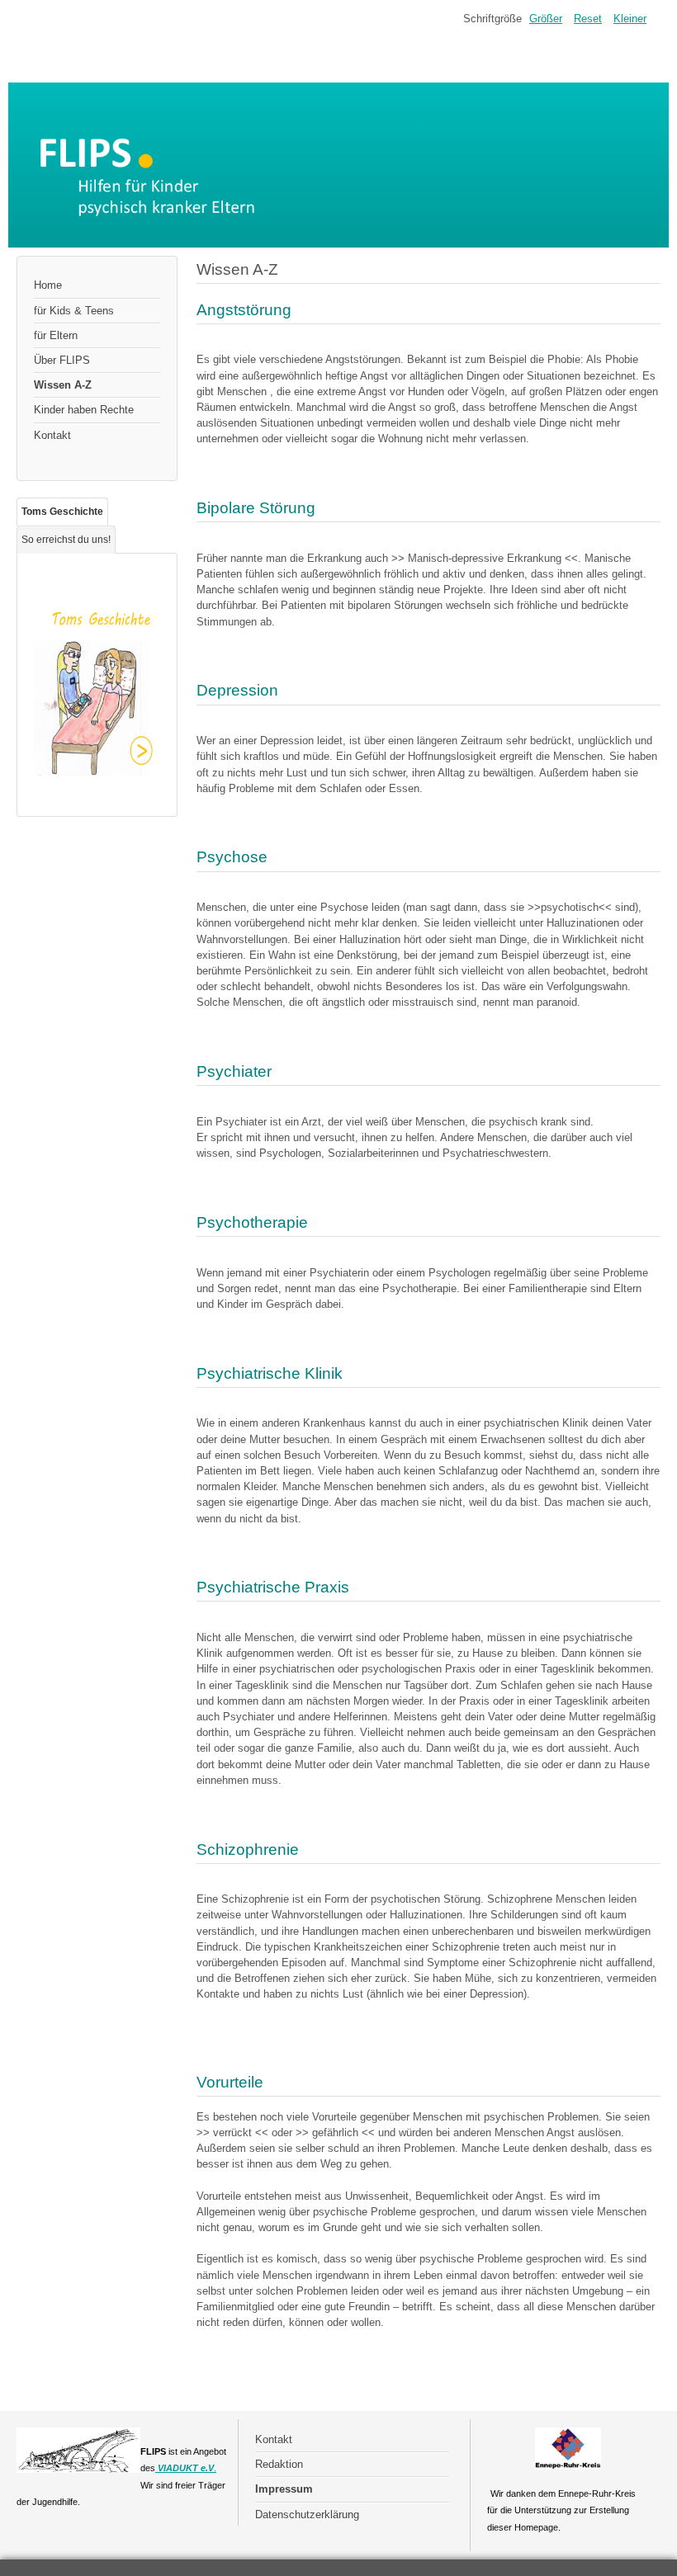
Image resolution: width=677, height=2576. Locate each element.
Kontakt (52, 435)
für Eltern (56, 335)
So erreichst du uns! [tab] (66, 540)
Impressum (284, 2489)
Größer (546, 19)
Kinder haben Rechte (84, 410)
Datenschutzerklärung (307, 2515)
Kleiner (630, 19)
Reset (588, 19)
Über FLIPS (62, 360)
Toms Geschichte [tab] (62, 512)
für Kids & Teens (74, 311)
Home (48, 285)
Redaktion (279, 2464)
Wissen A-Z (63, 385)
